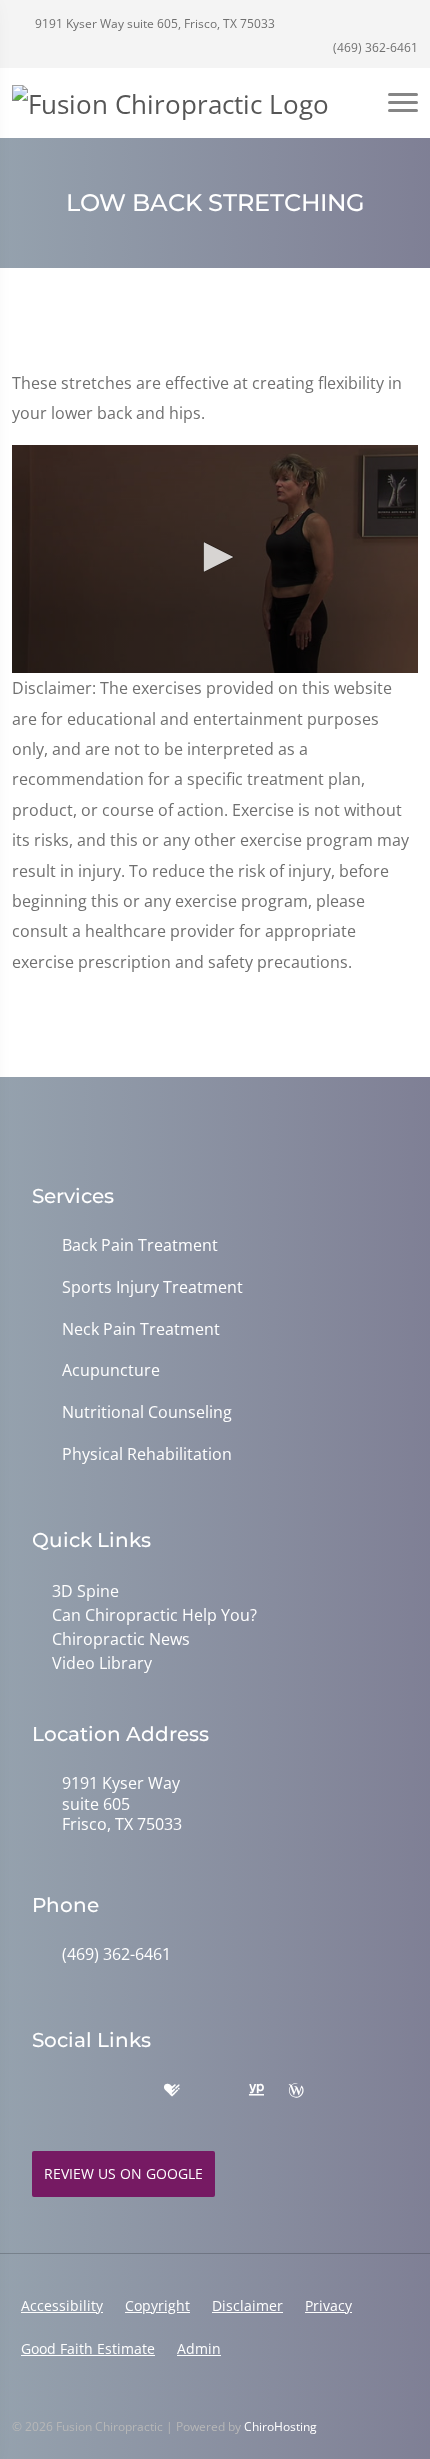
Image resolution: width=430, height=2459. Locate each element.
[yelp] (130, 2091)
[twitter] (214, 2091)
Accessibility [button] (62, 2305)
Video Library (102, 1663)
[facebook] (86, 2091)
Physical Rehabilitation (147, 1454)
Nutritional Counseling (147, 1412)
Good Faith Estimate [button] (88, 2348)
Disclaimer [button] (247, 2305)
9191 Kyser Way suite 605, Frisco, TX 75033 (153, 23)
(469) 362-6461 (374, 47)
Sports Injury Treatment (152, 1287)
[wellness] (296, 2091)
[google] (42, 2091)
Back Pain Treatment (140, 1245)
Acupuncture (111, 1370)
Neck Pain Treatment (141, 1329)
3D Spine (85, 1591)
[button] (215, 557)
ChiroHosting (280, 2426)
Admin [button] (199, 2348)
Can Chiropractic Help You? (154, 1615)
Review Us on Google (123, 2173)
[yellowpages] (256, 2091)
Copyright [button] (157, 2305)
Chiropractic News (121, 1639)
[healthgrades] (172, 2091)
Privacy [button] (328, 2305)
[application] (215, 559)
